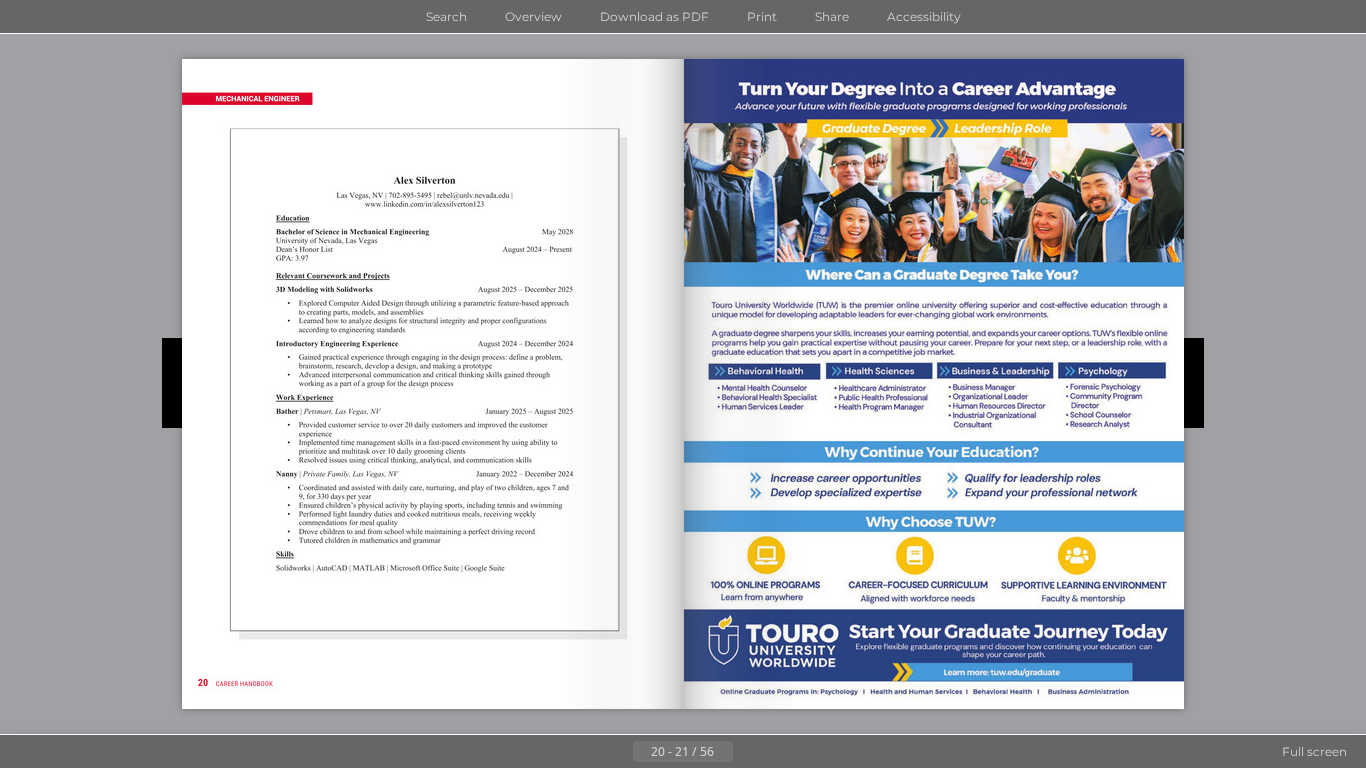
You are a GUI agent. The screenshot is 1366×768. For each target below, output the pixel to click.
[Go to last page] (781, 752)
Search (446, 16)
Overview (533, 16)
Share (832, 16)
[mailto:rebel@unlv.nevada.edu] (473, 195)
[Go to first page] (585, 752)
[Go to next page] (749, 752)
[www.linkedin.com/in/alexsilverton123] (424, 205)
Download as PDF (654, 16)
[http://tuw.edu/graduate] (933, 384)
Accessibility (924, 16)
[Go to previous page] (617, 752)
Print (762, 16)
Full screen (1314, 751)
